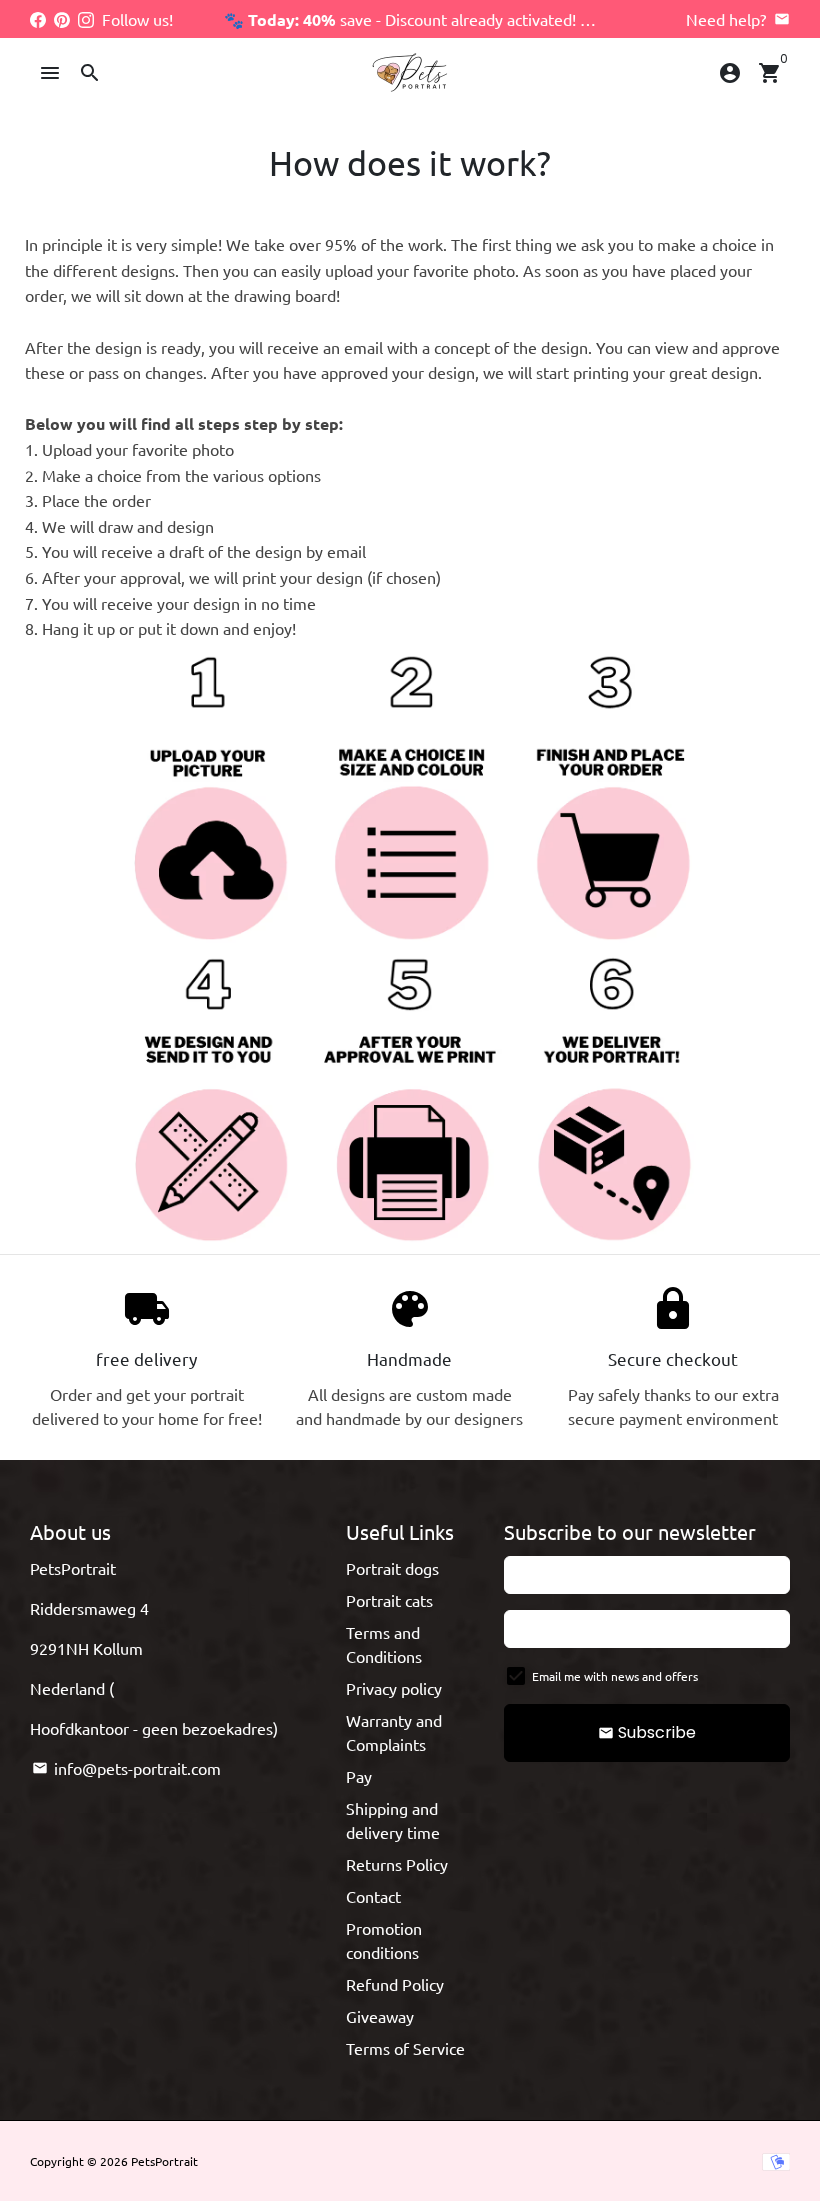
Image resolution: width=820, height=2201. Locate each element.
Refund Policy (395, 1984)
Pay (359, 1776)
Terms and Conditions (384, 1644)
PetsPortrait (164, 2161)
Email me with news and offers (615, 1676)
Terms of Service (405, 2048)
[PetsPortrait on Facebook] (38, 19)
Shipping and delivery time (393, 1820)
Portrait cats (389, 1600)
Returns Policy (397, 1864)
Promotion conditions (384, 1940)
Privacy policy (394, 1688)
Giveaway (380, 2016)
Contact (373, 1896)
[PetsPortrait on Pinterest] (62, 19)
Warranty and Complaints (394, 1732)
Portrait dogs (392, 1568)
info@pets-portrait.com (126, 1768)
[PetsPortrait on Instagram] (86, 19)
